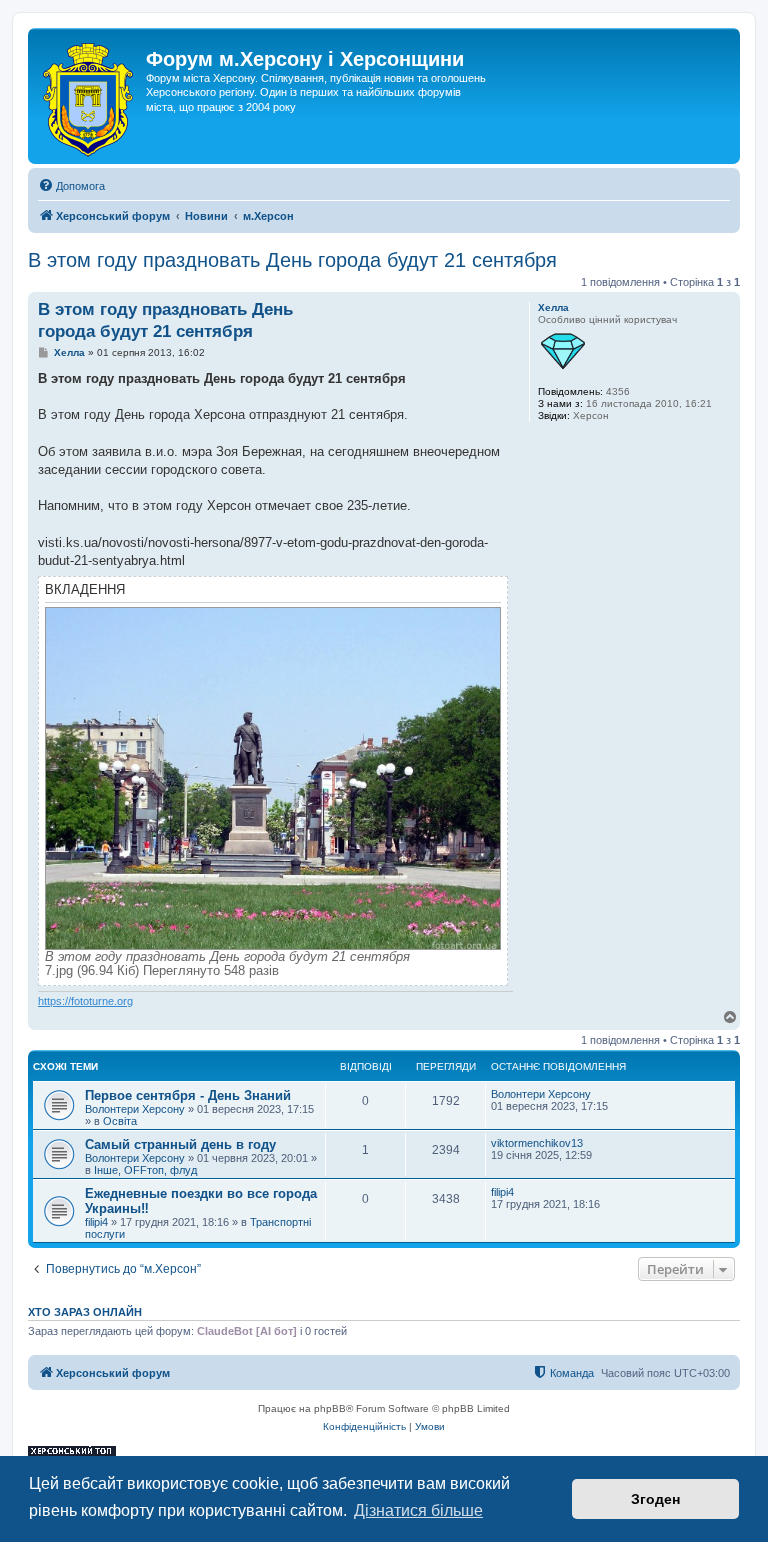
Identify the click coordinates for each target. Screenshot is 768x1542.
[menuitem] (71, 186)
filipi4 (96, 1222)
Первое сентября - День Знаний (188, 1095)
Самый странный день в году (180, 1144)
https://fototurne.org (85, 1001)
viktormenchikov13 (537, 1143)
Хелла (553, 307)
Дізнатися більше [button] (418, 1510)
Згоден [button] (655, 1499)
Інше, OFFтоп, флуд (145, 1170)
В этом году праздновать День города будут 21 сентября (292, 260)
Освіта (120, 1121)
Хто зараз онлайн (85, 1312)
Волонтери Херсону (135, 1109)
